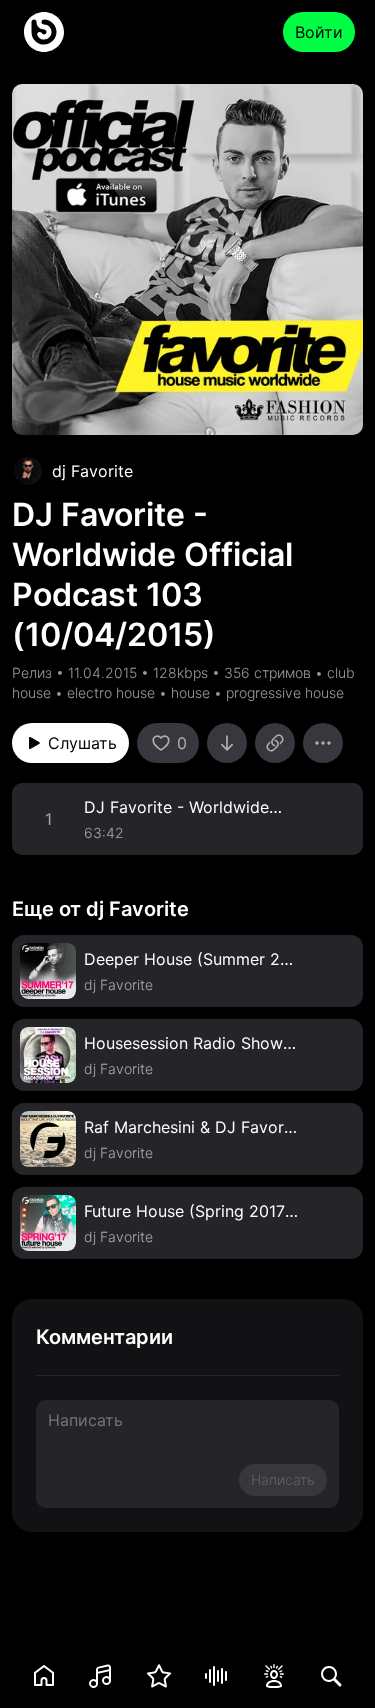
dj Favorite (92, 471)
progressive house (285, 692)
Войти (319, 32)
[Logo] (44, 32)
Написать (283, 1479)
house (190, 692)
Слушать (82, 743)
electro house (111, 692)
